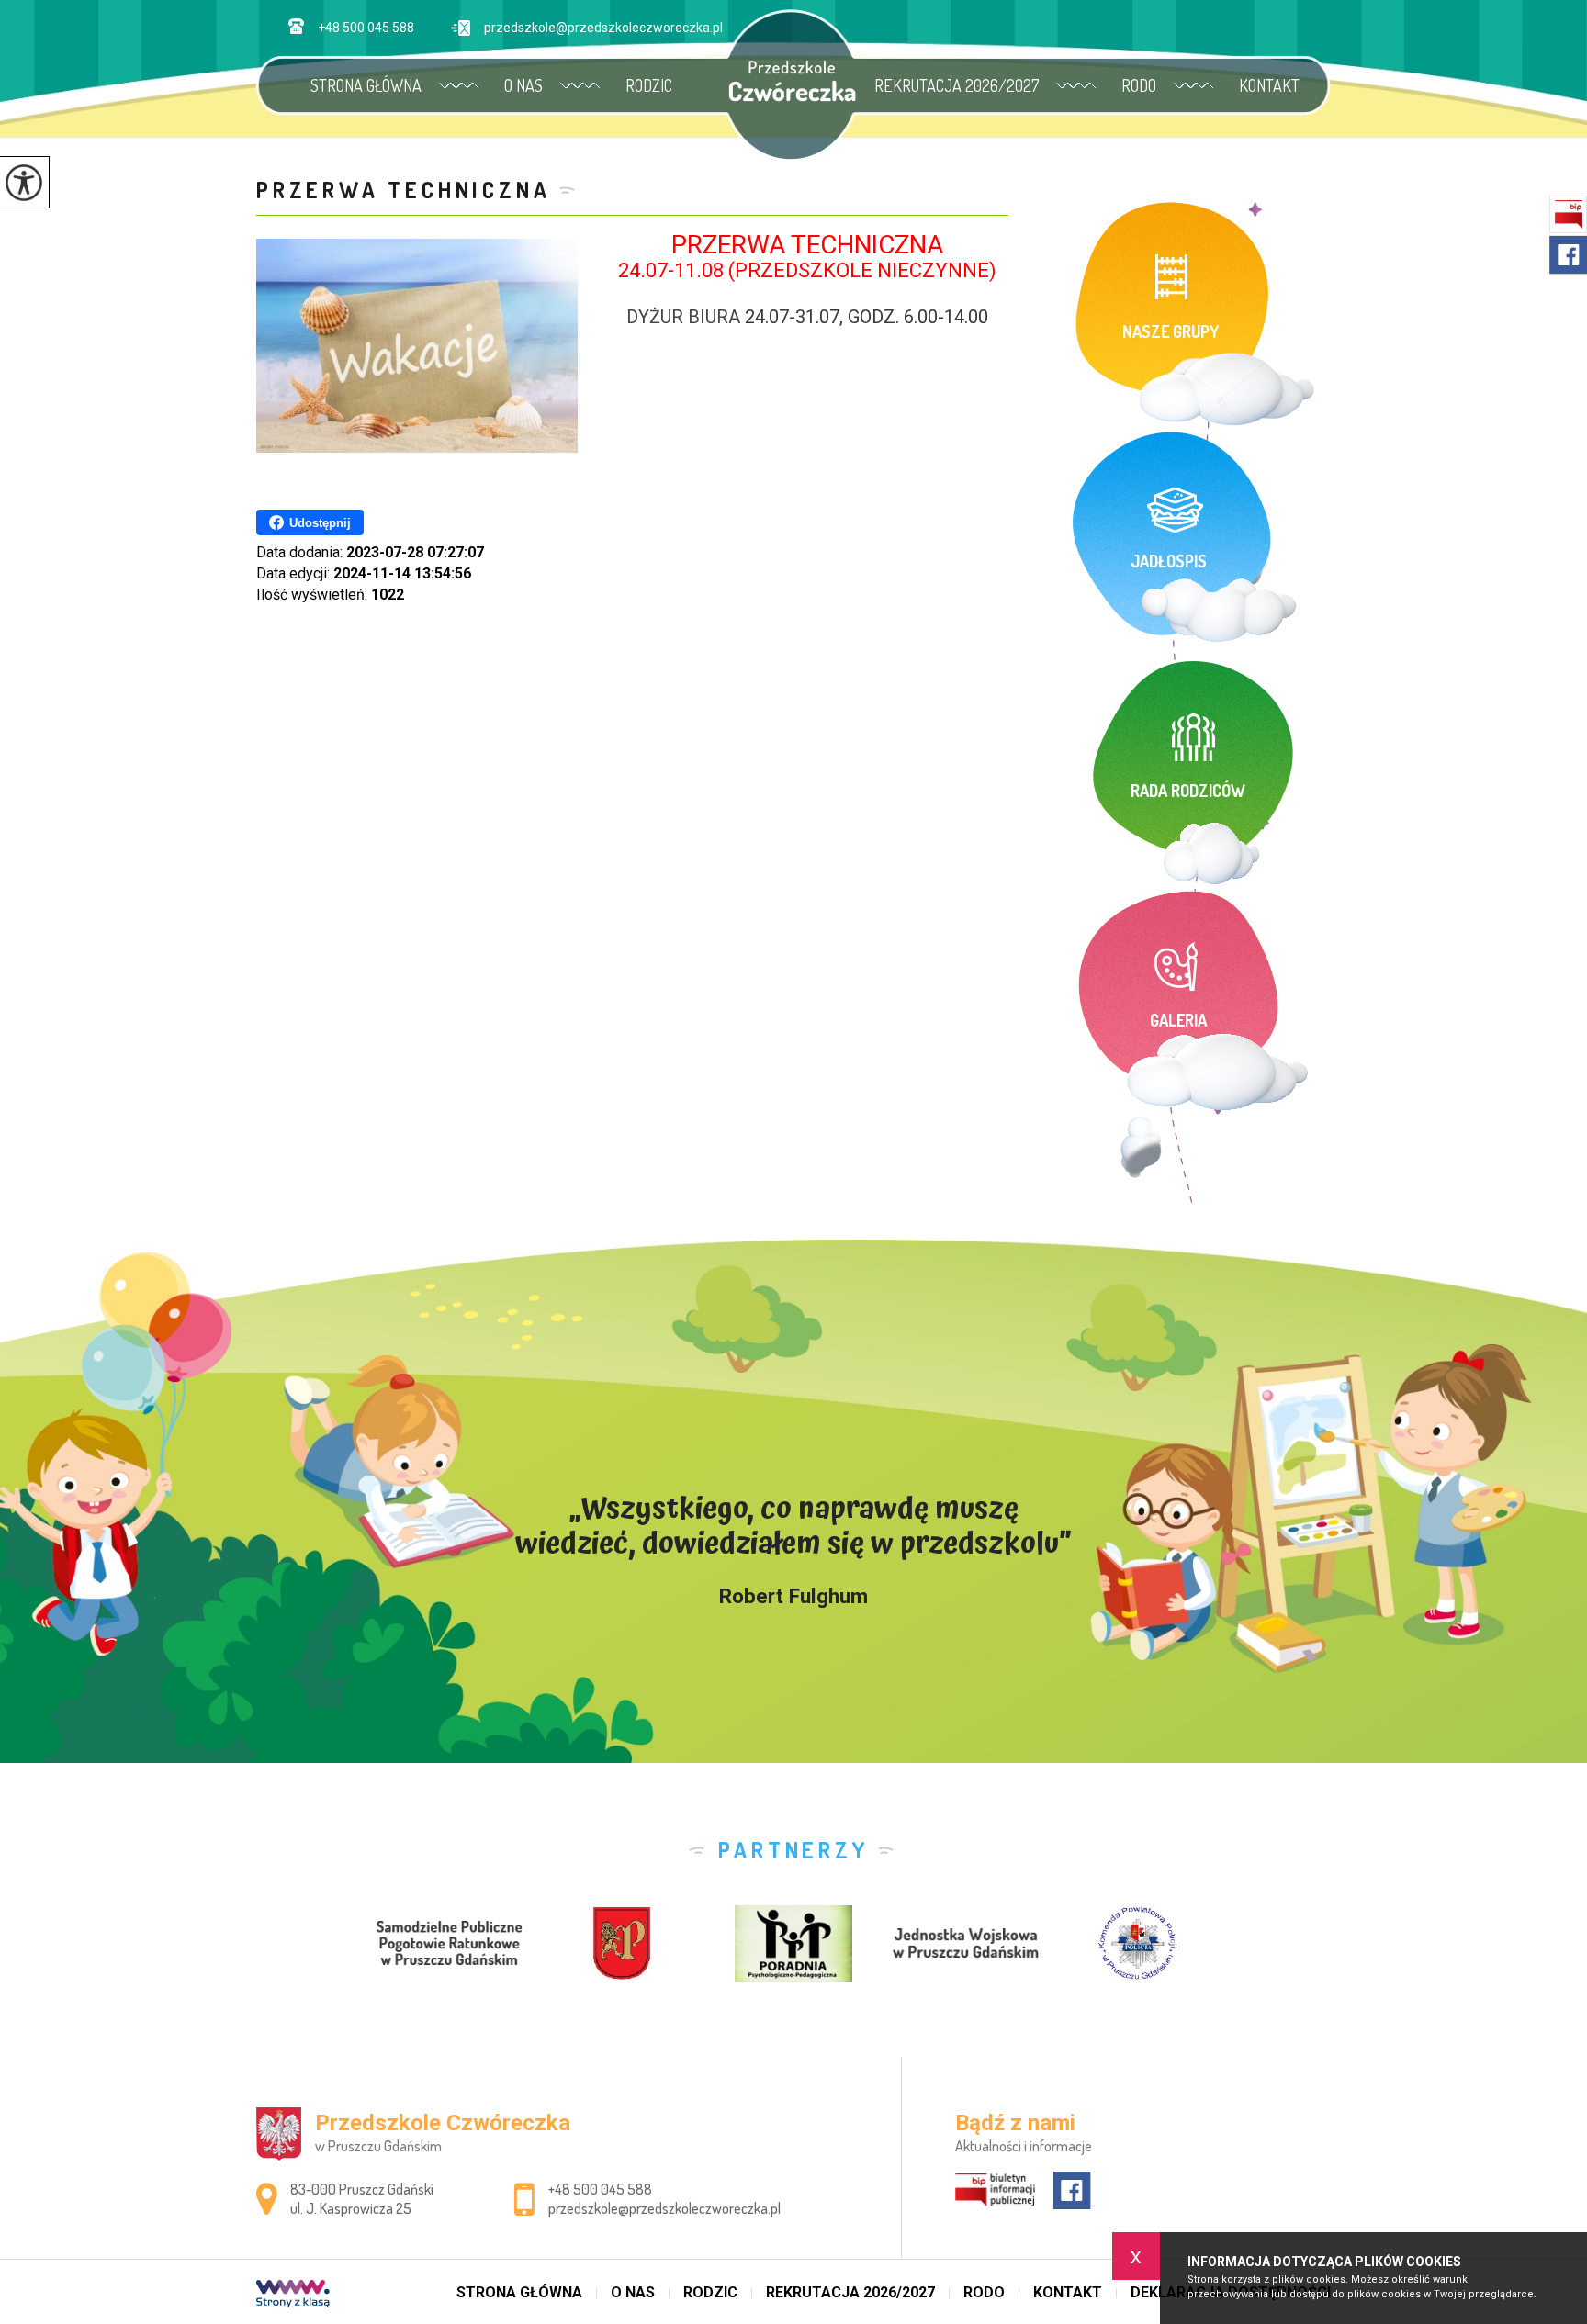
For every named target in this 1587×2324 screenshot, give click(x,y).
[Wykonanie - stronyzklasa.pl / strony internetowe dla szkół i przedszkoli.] (293, 2296)
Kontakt (1269, 85)
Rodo (1139, 85)
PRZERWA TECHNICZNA (403, 190)
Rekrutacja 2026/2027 (957, 85)
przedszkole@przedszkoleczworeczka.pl (603, 28)
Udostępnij (320, 523)
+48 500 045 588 (366, 28)
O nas (523, 85)
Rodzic (649, 85)
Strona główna (366, 85)
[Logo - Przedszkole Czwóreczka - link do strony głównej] (792, 81)
